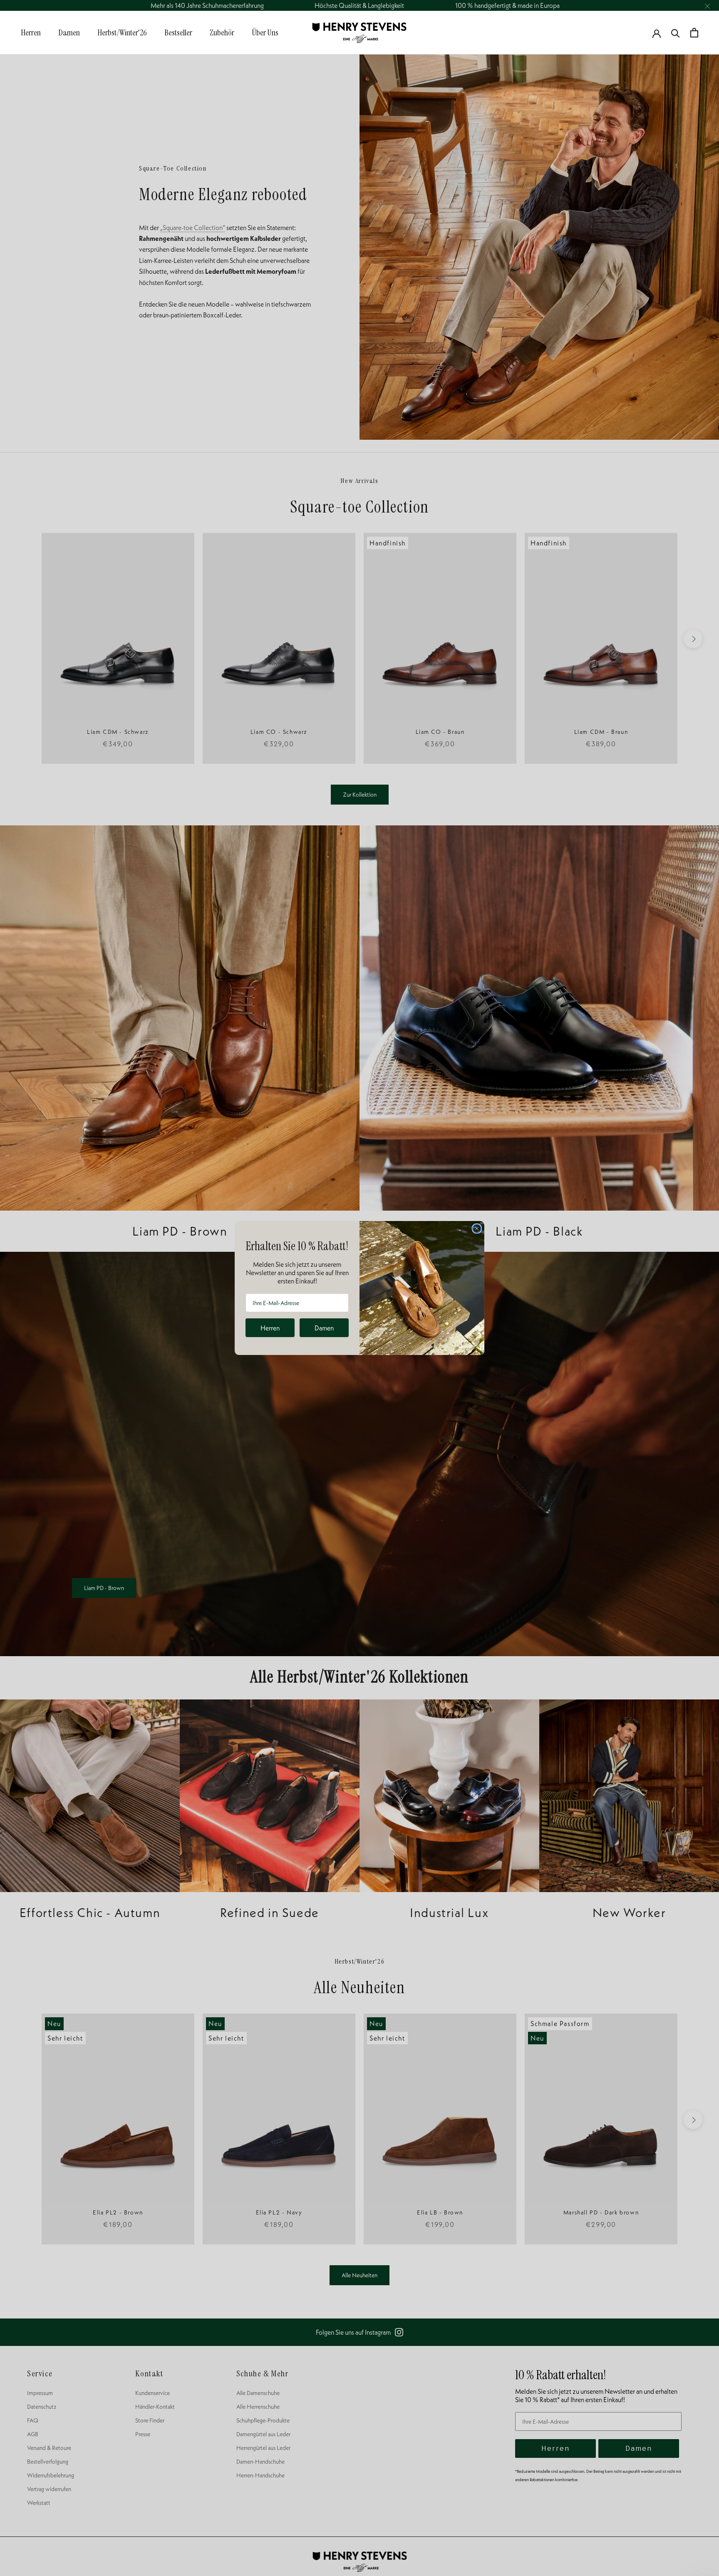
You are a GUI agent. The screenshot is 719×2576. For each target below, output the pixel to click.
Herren (31, 32)
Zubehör (222, 32)
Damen (69, 32)
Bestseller (178, 32)
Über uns (265, 32)
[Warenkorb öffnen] (694, 33)
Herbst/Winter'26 (122, 32)
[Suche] (676, 33)
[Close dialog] (477, 1229)
